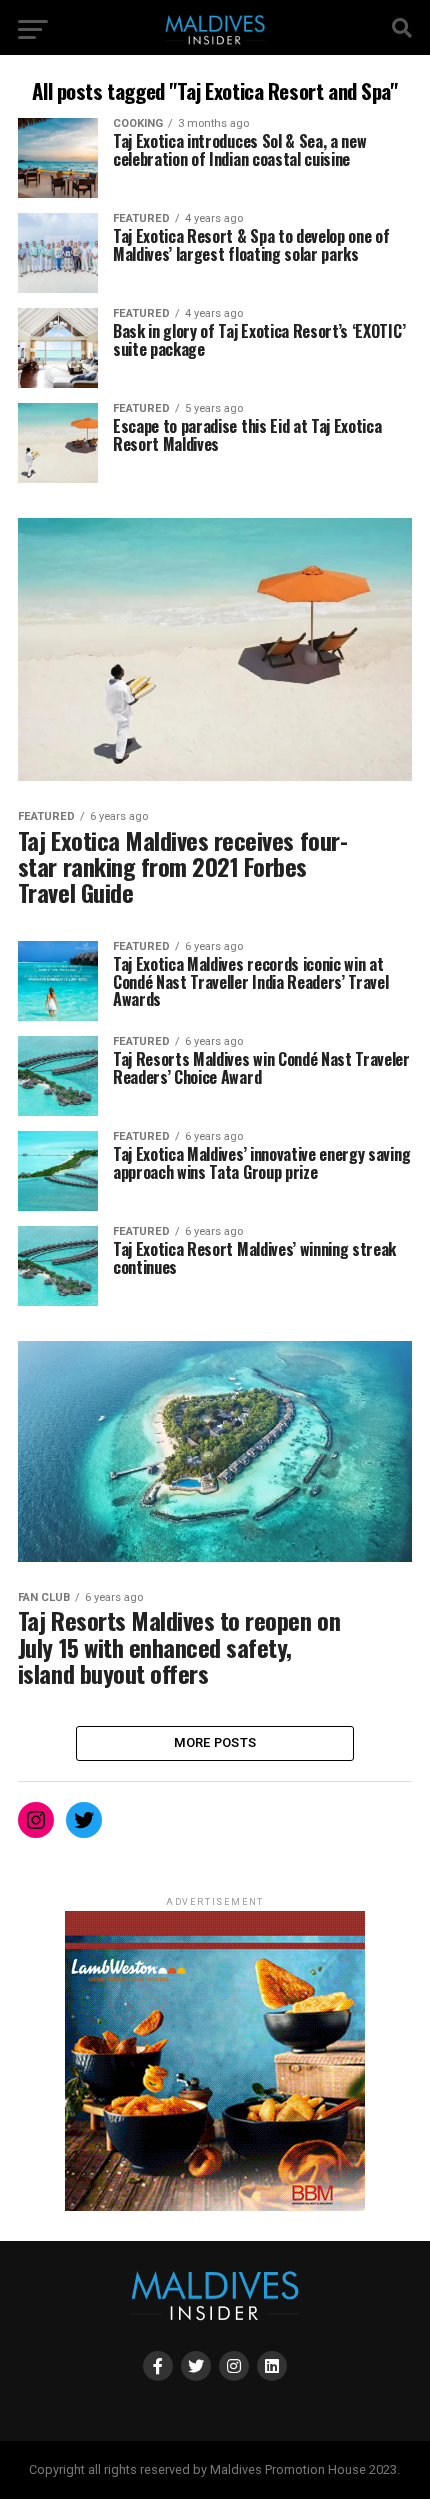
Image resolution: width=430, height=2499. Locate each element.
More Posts (215, 1742)
